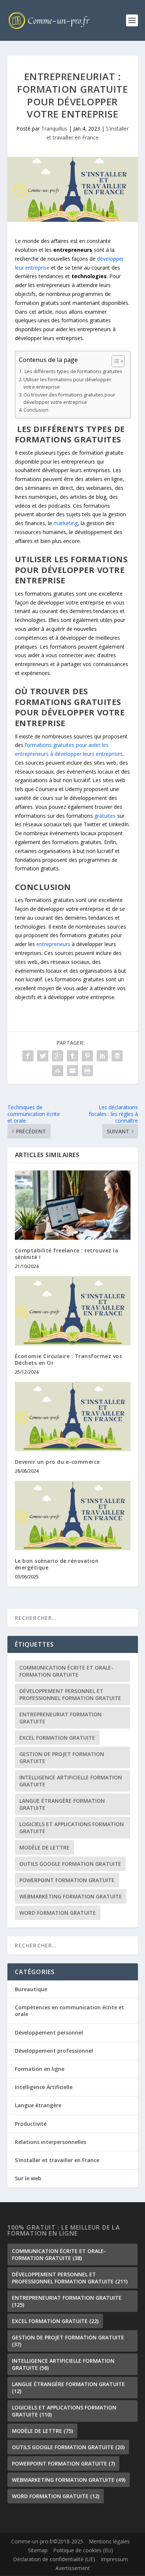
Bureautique (31, 1989)
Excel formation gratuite (57, 1738)
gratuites (105, 816)
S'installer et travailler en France (57, 2160)
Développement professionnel (54, 2051)
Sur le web (28, 2178)
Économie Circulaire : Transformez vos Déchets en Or (69, 1359)
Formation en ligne (40, 2069)
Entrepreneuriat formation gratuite (60, 1718)
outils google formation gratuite (70, 1864)
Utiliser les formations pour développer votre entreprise (67, 383)
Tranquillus (54, 129)
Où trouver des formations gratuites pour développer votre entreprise (69, 398)
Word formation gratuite (58, 1913)
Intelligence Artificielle (44, 2087)
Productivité (31, 2124)
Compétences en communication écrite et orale (70, 2011)
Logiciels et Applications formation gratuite (72, 1828)
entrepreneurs (53, 944)
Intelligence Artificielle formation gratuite (71, 1781)
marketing (66, 523)
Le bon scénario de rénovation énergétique (57, 1564)
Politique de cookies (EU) (83, 2550)
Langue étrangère (38, 2105)
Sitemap (38, 2550)
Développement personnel (49, 2033)
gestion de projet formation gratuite (62, 1758)
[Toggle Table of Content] (114, 361)
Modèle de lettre (44, 1847)
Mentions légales (109, 2542)
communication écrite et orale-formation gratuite (66, 1671)
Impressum (114, 2559)
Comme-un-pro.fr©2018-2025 (47, 2542)
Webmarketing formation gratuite (71, 1896)
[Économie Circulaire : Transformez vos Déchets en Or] (73, 1311)
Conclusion (36, 410)
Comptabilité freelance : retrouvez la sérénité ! (67, 1254)
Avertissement (73, 2568)
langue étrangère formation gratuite (62, 1804)
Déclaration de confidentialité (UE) (54, 2559)
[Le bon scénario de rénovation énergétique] (73, 1516)
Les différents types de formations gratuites (73, 371)
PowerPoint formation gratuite (67, 1880)
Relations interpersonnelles (51, 2142)
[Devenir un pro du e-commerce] (73, 1417)
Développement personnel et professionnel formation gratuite (70, 1694)
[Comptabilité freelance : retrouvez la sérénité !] (73, 1205)
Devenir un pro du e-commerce (57, 1462)
